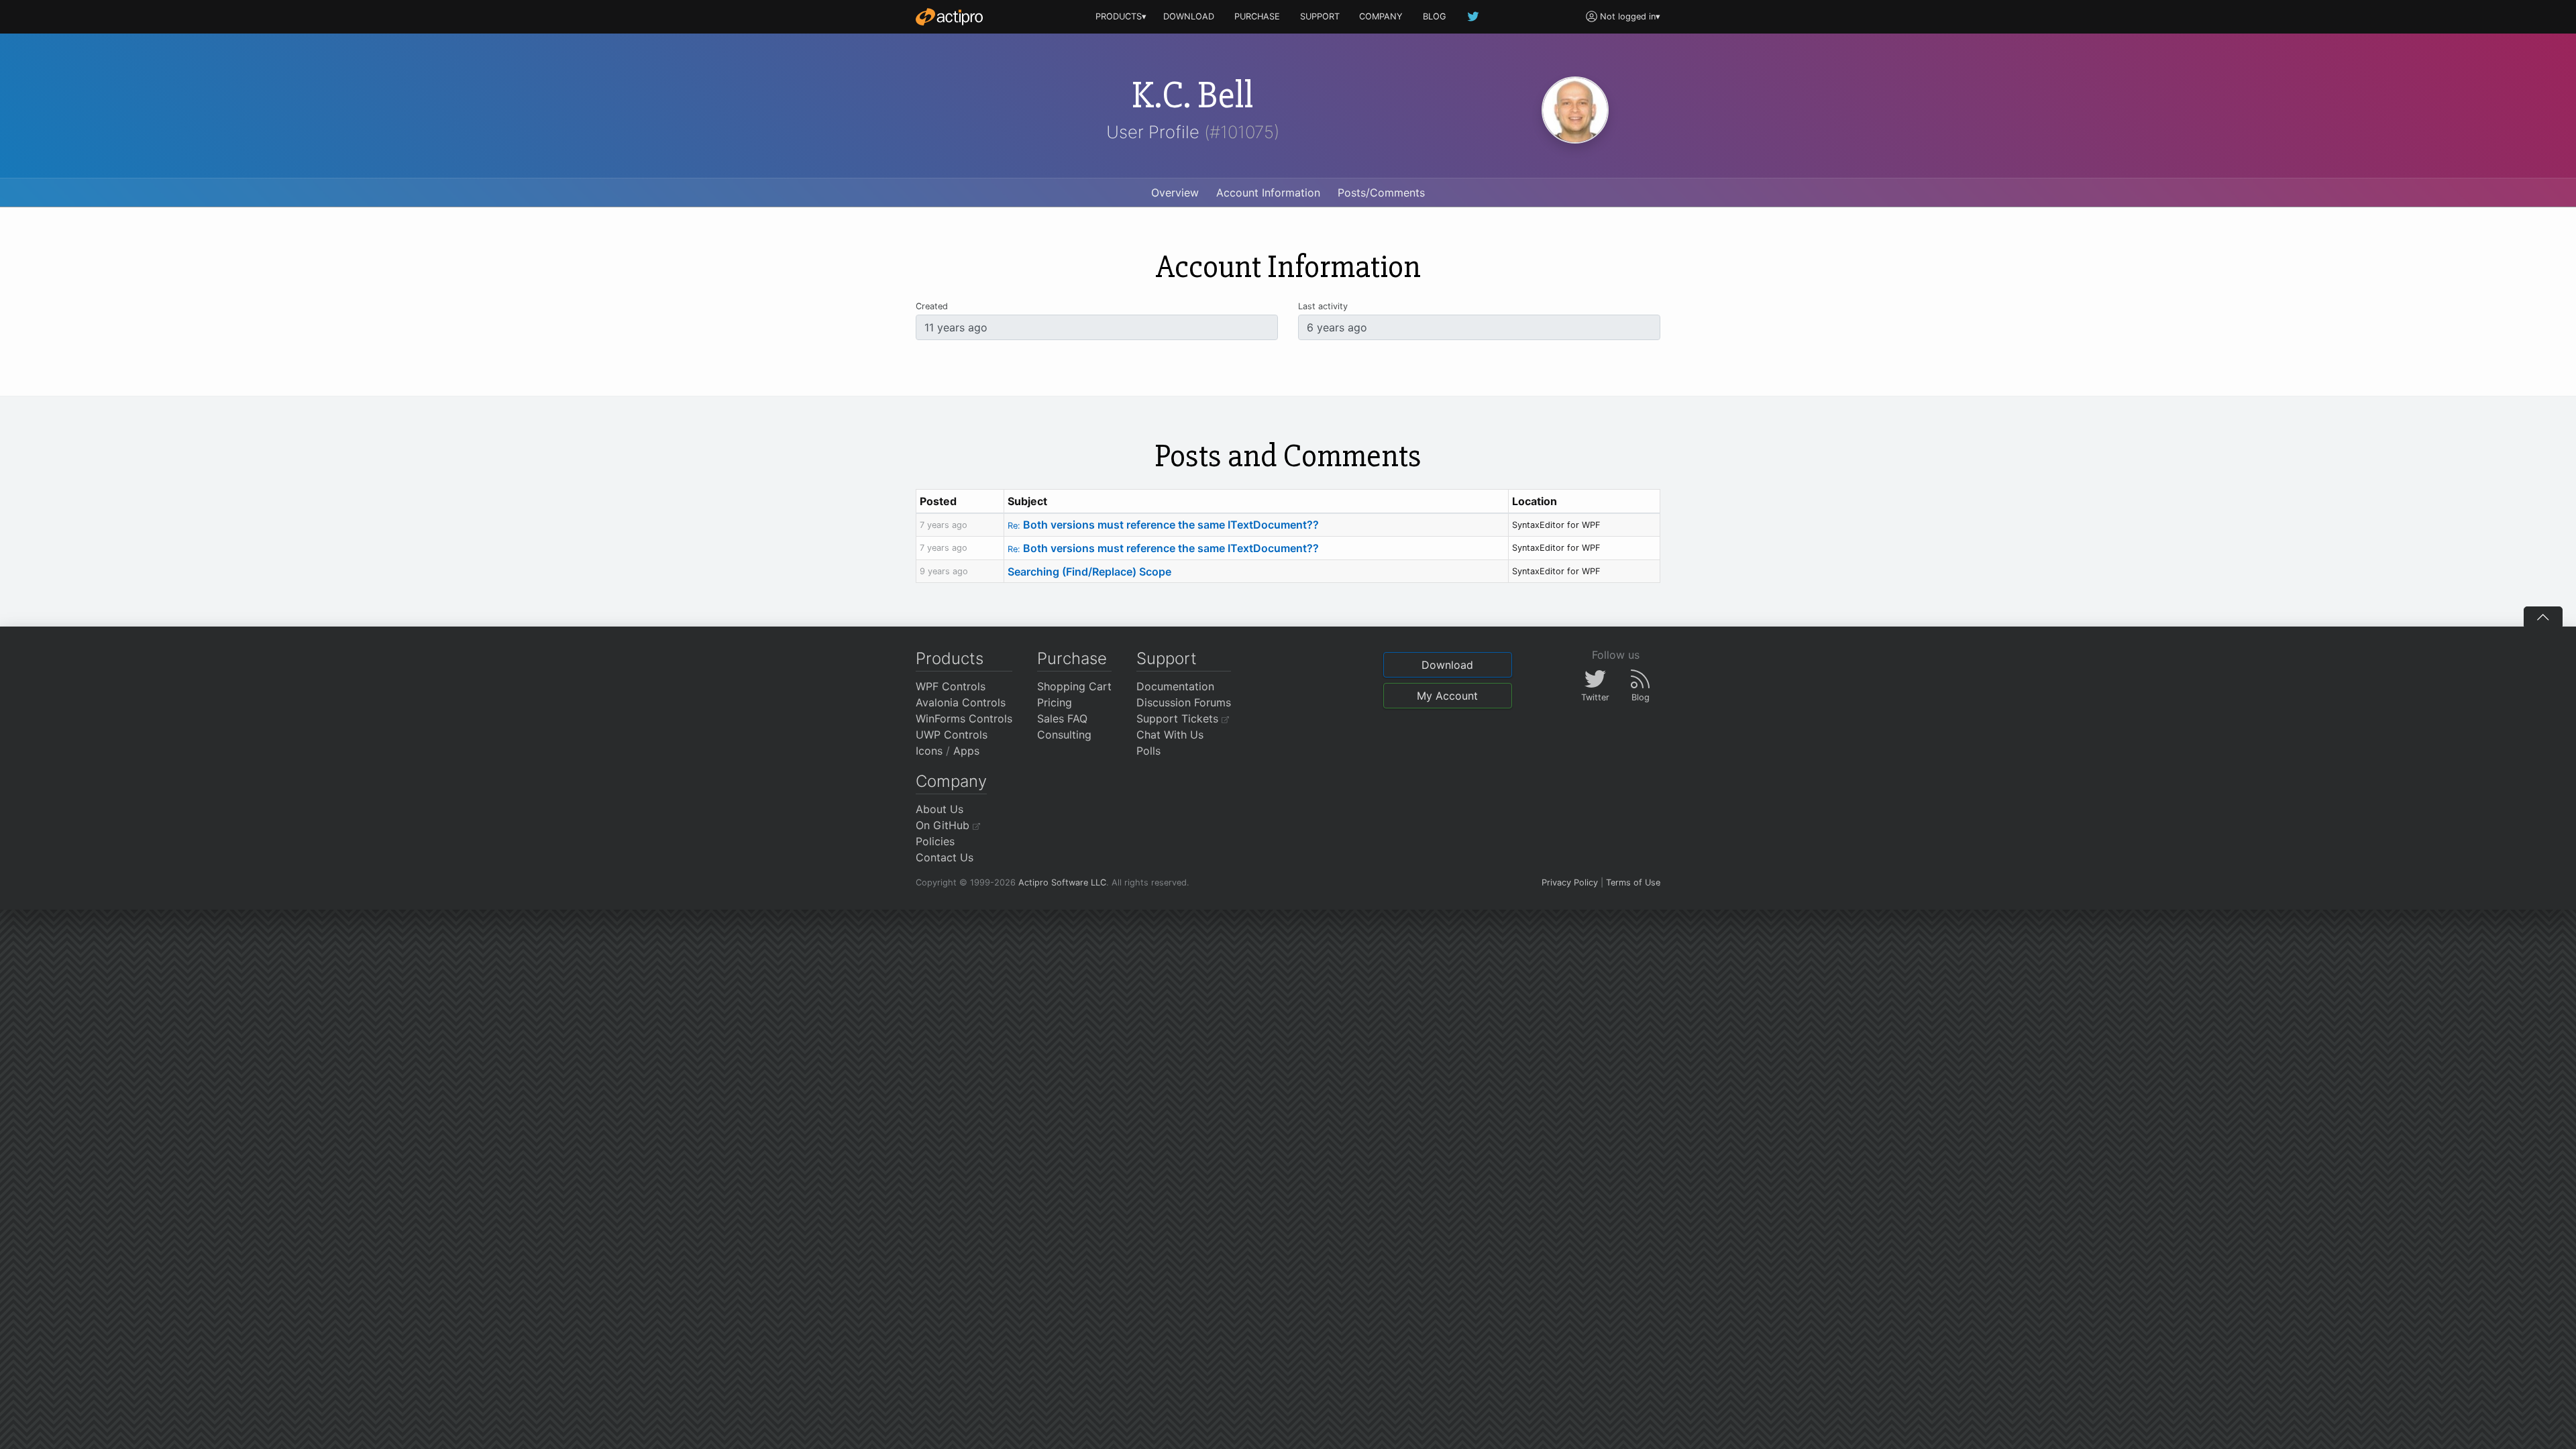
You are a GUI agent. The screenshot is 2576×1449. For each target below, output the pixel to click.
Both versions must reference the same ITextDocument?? (1163, 525)
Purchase (1072, 658)
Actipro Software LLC (1062, 882)
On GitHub (944, 825)
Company (951, 781)
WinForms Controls (964, 718)
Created (932, 306)
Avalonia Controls (961, 702)
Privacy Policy (1570, 882)
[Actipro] (949, 17)
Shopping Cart (1074, 686)
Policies (935, 841)
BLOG (1435, 16)
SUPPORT (1320, 16)
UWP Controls (952, 735)
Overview (1175, 193)
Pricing (1055, 702)
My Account (1447, 696)
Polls (1148, 751)
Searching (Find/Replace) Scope (1089, 572)
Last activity (1323, 306)
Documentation (1175, 686)
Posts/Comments (1381, 193)
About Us (940, 809)
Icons (929, 751)
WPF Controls (951, 686)
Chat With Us (1170, 735)
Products (950, 658)
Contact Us (945, 857)
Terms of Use (1633, 882)
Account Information (1268, 193)
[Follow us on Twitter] (1474, 16)
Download (1447, 665)
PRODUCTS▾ (1121, 16)
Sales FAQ (1062, 718)
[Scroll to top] (2543, 616)
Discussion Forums (1184, 702)
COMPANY (1381, 16)
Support (1167, 658)
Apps (966, 751)
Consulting (1064, 735)
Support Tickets (1179, 718)
